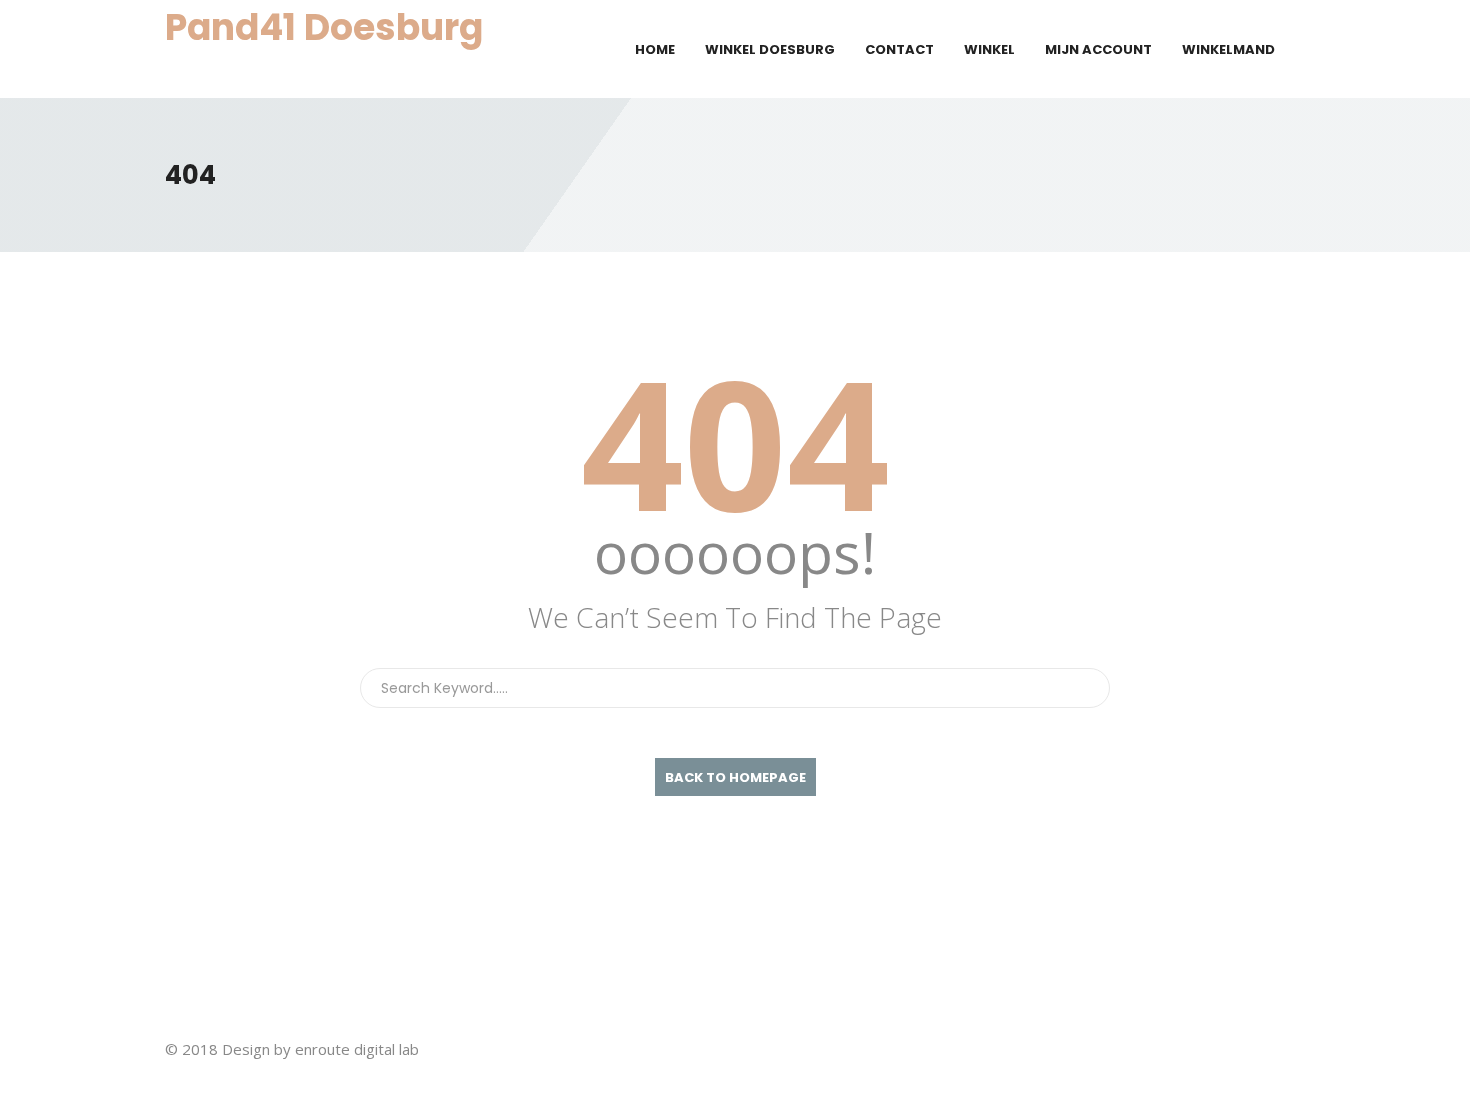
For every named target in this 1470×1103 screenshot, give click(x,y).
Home (655, 49)
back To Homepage (735, 777)
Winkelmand (1228, 49)
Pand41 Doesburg (324, 27)
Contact (899, 49)
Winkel (989, 49)
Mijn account (1098, 49)
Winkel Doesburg (770, 49)
